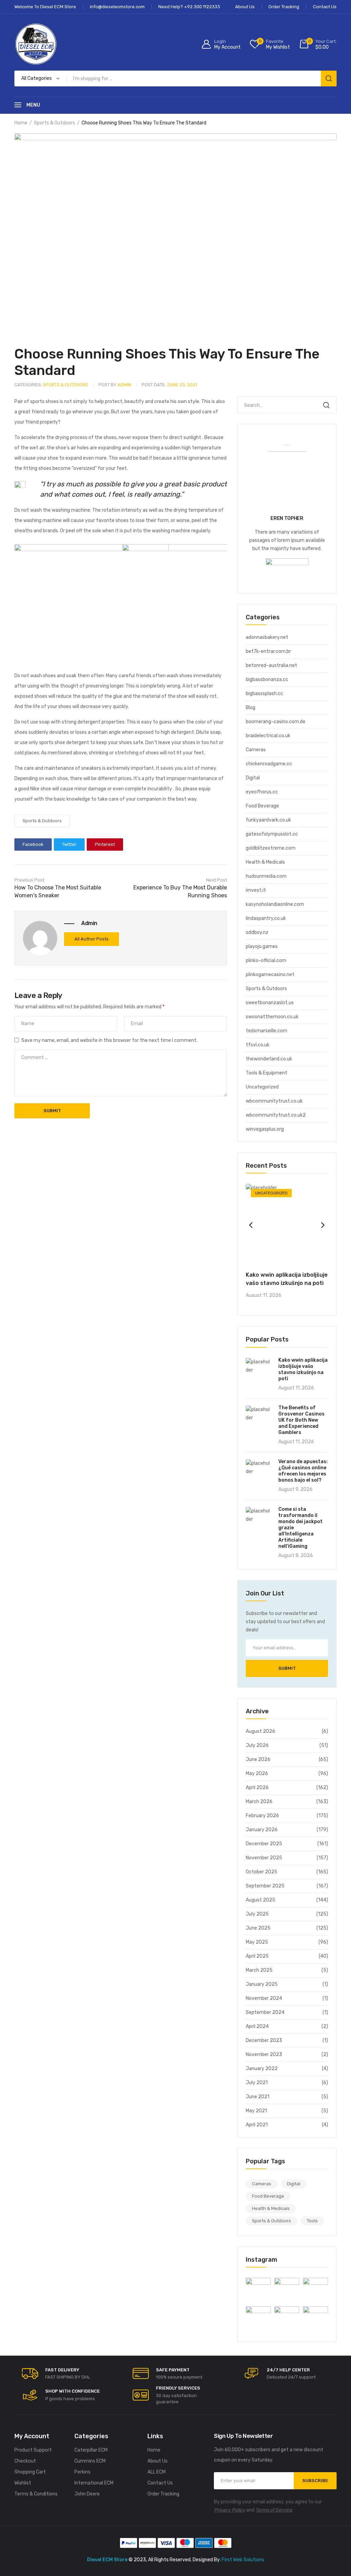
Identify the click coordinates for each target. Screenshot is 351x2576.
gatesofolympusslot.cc (272, 834)
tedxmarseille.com (267, 1031)
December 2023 (264, 2040)
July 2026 (257, 1745)
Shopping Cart (30, 2472)
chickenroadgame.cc (269, 764)
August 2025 (261, 1900)
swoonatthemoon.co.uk (272, 1017)
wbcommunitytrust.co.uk (274, 1101)
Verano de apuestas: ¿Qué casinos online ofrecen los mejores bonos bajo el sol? (303, 1471)
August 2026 (261, 1731)
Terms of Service (274, 2510)
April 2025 (257, 1956)
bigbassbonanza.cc (267, 679)
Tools (312, 2221)
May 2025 (257, 1942)
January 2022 (262, 2069)
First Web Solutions (243, 2560)
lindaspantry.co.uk (266, 918)
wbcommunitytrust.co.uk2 (276, 1115)
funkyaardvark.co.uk (268, 820)
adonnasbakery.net (267, 637)
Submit (287, 1668)
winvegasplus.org (265, 1129)
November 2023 (264, 2055)
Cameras (256, 750)
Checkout (25, 2461)
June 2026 (258, 1759)
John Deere (87, 2494)
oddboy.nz (257, 932)
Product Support (33, 2450)
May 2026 (257, 1773)
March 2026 (259, 1802)
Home (21, 123)
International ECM (94, 2483)
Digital (253, 778)
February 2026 (262, 1816)
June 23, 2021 (169, 385)
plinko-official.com (266, 961)
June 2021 (258, 2097)
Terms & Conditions (36, 2494)
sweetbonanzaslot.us (270, 1003)
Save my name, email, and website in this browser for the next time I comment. (109, 1040)
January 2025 (262, 1984)
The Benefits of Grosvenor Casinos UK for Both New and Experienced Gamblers (301, 1420)
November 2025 (264, 1858)
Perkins (82, 2472)
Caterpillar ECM (91, 2450)
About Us (158, 2461)
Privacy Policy (229, 2510)
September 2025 (265, 1886)
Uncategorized (262, 1087)
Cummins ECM (90, 2461)
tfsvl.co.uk (258, 1045)
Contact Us (160, 2483)
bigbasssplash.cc (264, 694)
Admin (115, 385)
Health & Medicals (265, 862)
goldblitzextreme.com (271, 848)
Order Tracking (163, 2494)
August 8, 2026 (296, 1556)
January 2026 (262, 1830)
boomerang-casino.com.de (276, 722)
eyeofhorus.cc (262, 792)
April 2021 (257, 2125)
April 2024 (257, 2026)
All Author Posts (92, 939)
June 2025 (258, 1928)
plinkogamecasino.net (270, 975)
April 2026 (257, 1788)
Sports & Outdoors (55, 123)
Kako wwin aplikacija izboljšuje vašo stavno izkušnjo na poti (303, 1369)
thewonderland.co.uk (269, 1059)
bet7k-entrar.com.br (268, 651)
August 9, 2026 (295, 1489)
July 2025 (257, 1914)
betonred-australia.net (271, 665)
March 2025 (259, 1970)
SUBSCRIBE (315, 2481)
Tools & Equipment (267, 1073)
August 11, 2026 (264, 1295)
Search (326, 405)
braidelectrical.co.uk (268, 736)
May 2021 (256, 2111)
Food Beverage (262, 806)
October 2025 (262, 1872)
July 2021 (257, 2083)
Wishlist (23, 2483)
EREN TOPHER (287, 518)
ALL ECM (156, 2472)
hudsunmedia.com (266, 876)
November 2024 (264, 1998)
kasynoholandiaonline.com (275, 904)
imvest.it (256, 890)
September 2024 (265, 2012)
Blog (251, 708)
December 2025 (264, 1844)
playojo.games (262, 946)
